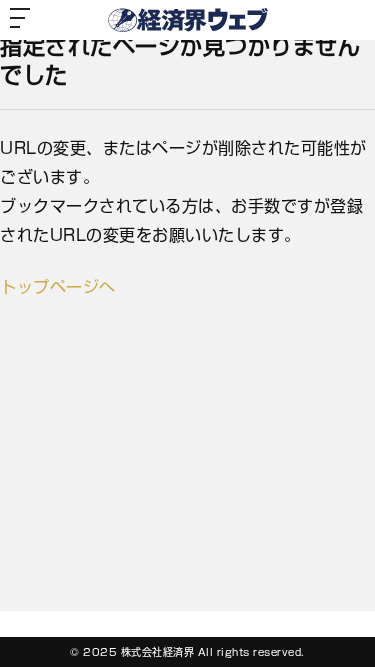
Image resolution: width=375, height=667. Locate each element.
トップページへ (58, 287)
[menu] (20, 20)
